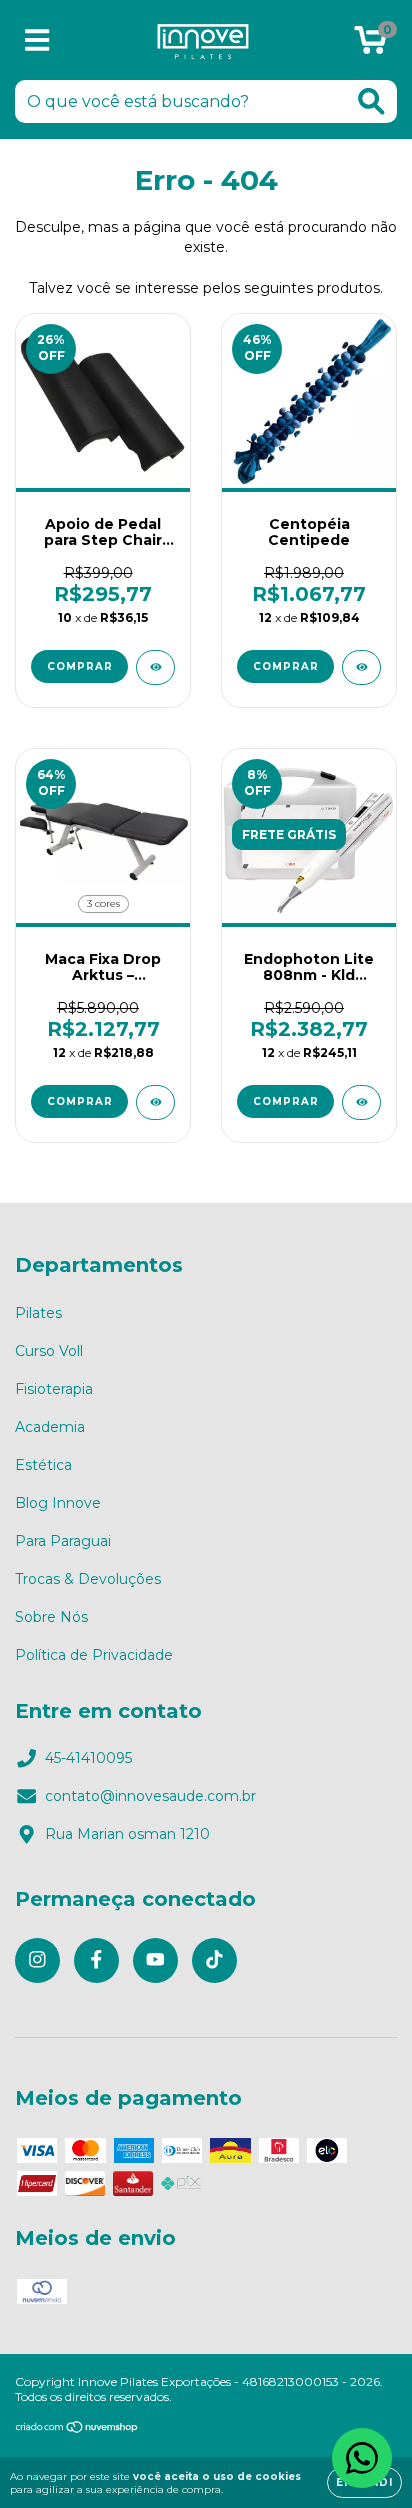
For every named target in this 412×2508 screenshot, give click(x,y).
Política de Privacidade (94, 1655)
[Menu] (37, 40)
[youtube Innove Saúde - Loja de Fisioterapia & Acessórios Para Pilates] (155, 1960)
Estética (43, 1465)
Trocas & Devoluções (88, 1579)
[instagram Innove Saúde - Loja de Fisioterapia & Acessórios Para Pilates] (37, 1960)
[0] (370, 45)
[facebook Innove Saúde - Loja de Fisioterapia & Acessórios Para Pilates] (96, 1960)
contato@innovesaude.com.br (150, 1796)
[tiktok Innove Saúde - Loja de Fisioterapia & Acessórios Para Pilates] (214, 1960)
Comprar (286, 666)
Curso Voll (49, 1351)
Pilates (38, 1313)
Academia (50, 1427)
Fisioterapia (54, 1389)
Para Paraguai (63, 1541)
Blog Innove (58, 1503)
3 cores (103, 903)
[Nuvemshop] (77, 2429)
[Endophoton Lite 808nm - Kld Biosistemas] (361, 1102)
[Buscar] (371, 101)
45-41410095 (88, 1758)
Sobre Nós (51, 1617)
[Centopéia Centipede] (361, 667)
